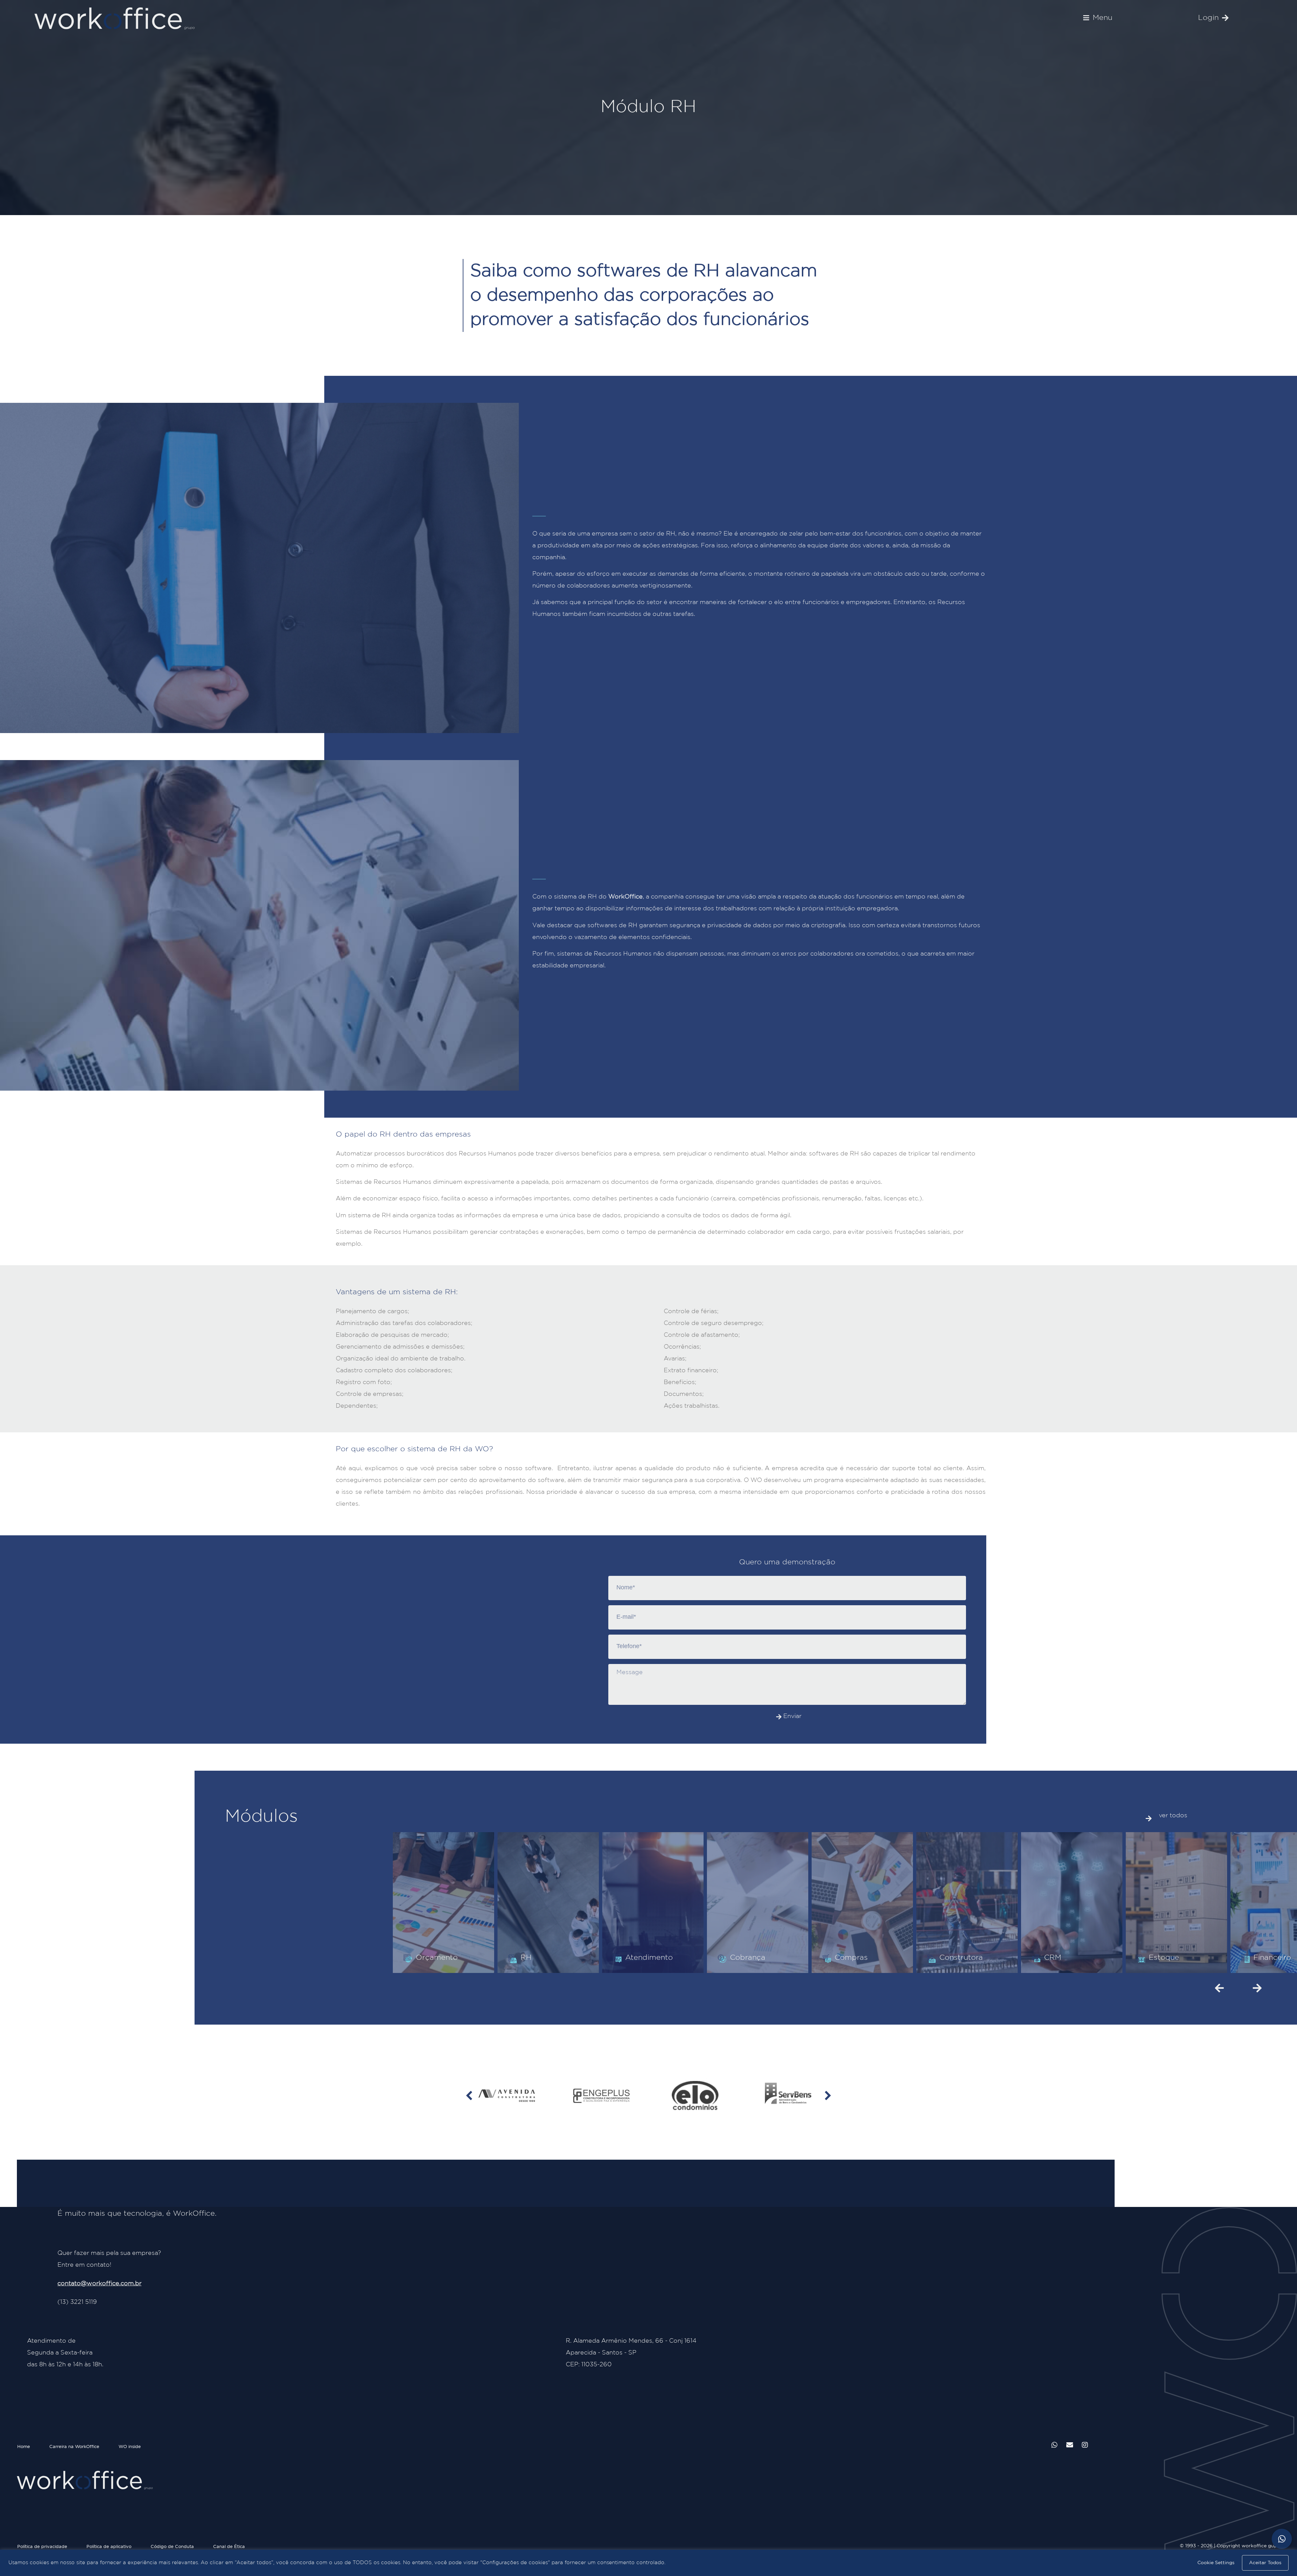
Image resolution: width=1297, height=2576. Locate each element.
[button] (1098, 18)
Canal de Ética (229, 2547)
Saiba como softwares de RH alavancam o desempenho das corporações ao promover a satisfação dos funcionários (644, 295)
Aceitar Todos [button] (1265, 2563)
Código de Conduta (172, 2547)
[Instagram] (1085, 2445)
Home (24, 2447)
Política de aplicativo (109, 2547)
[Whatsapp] (1054, 2445)
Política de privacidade (42, 2547)
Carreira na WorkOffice (74, 2447)
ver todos (1173, 1816)
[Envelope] (1070, 2445)
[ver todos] (1149, 1819)
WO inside (130, 2447)
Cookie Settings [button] (1216, 2563)
